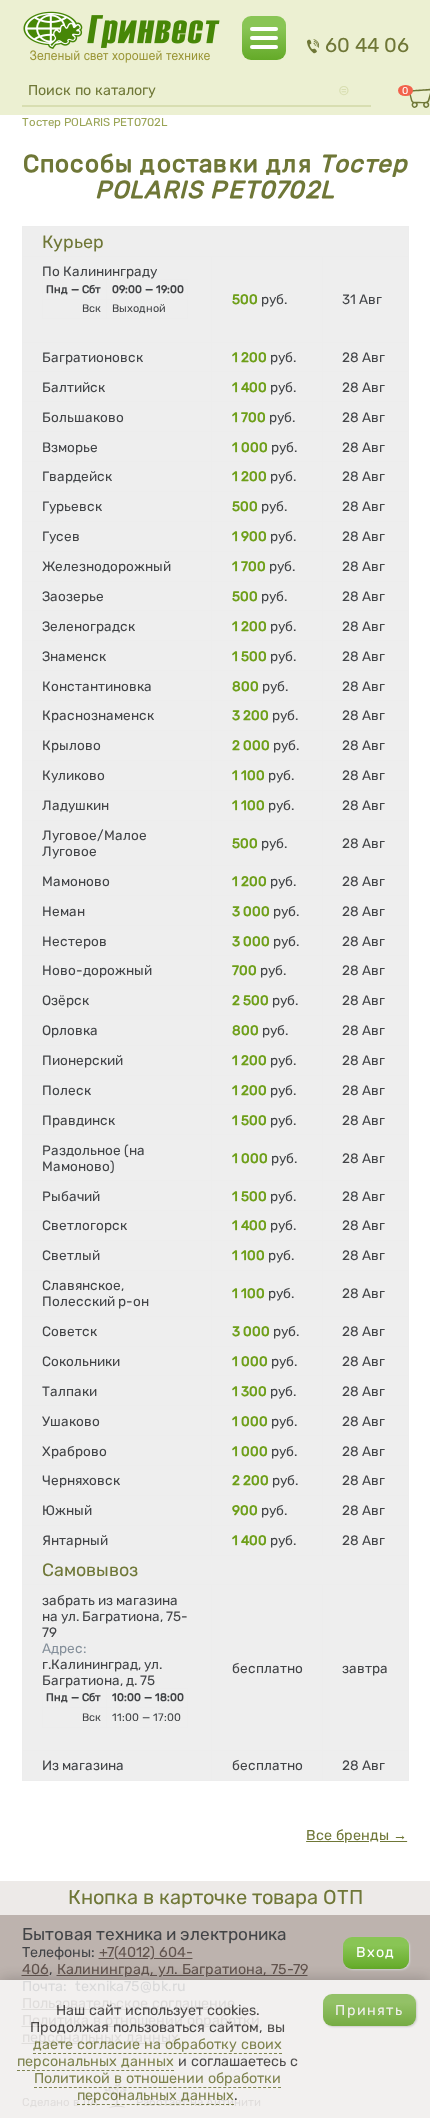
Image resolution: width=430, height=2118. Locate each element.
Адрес (64, 1648)
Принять (368, 2010)
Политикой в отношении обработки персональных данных (157, 2087)
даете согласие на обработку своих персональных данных (149, 2053)
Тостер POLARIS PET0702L (94, 122)
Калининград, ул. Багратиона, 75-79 (182, 1969)
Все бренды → (356, 1835)
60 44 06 (366, 45)
